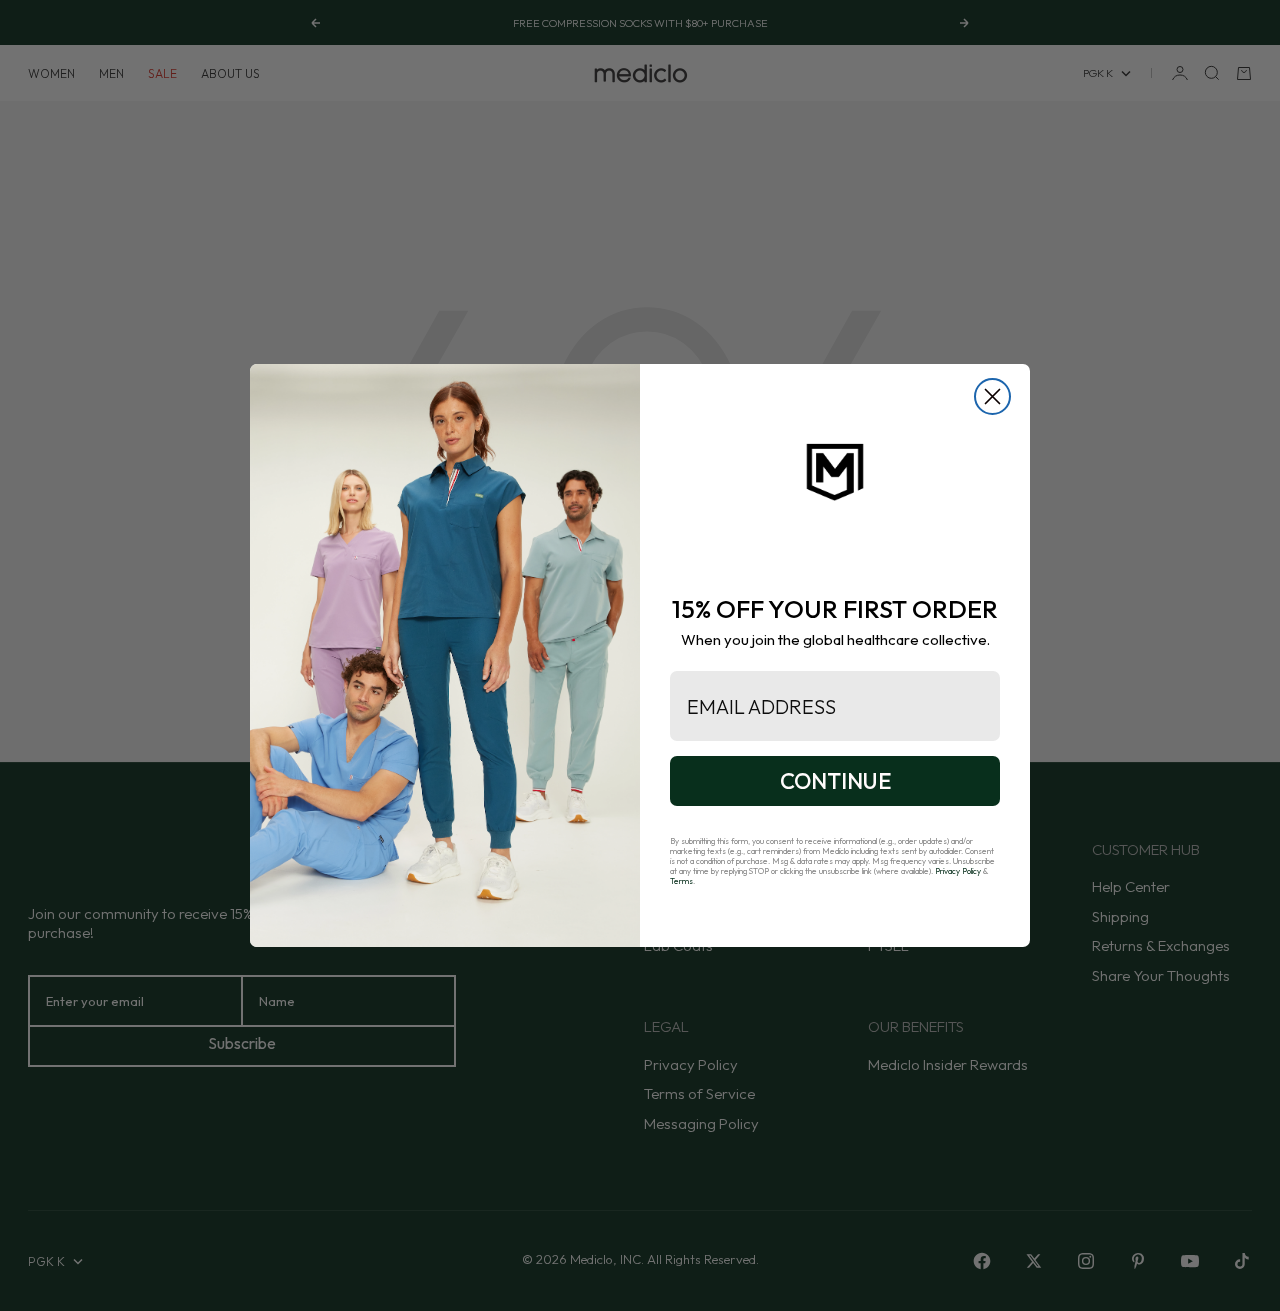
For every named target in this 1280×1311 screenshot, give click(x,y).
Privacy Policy (958, 871)
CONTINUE (835, 781)
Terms (681, 881)
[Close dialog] (992, 396)
